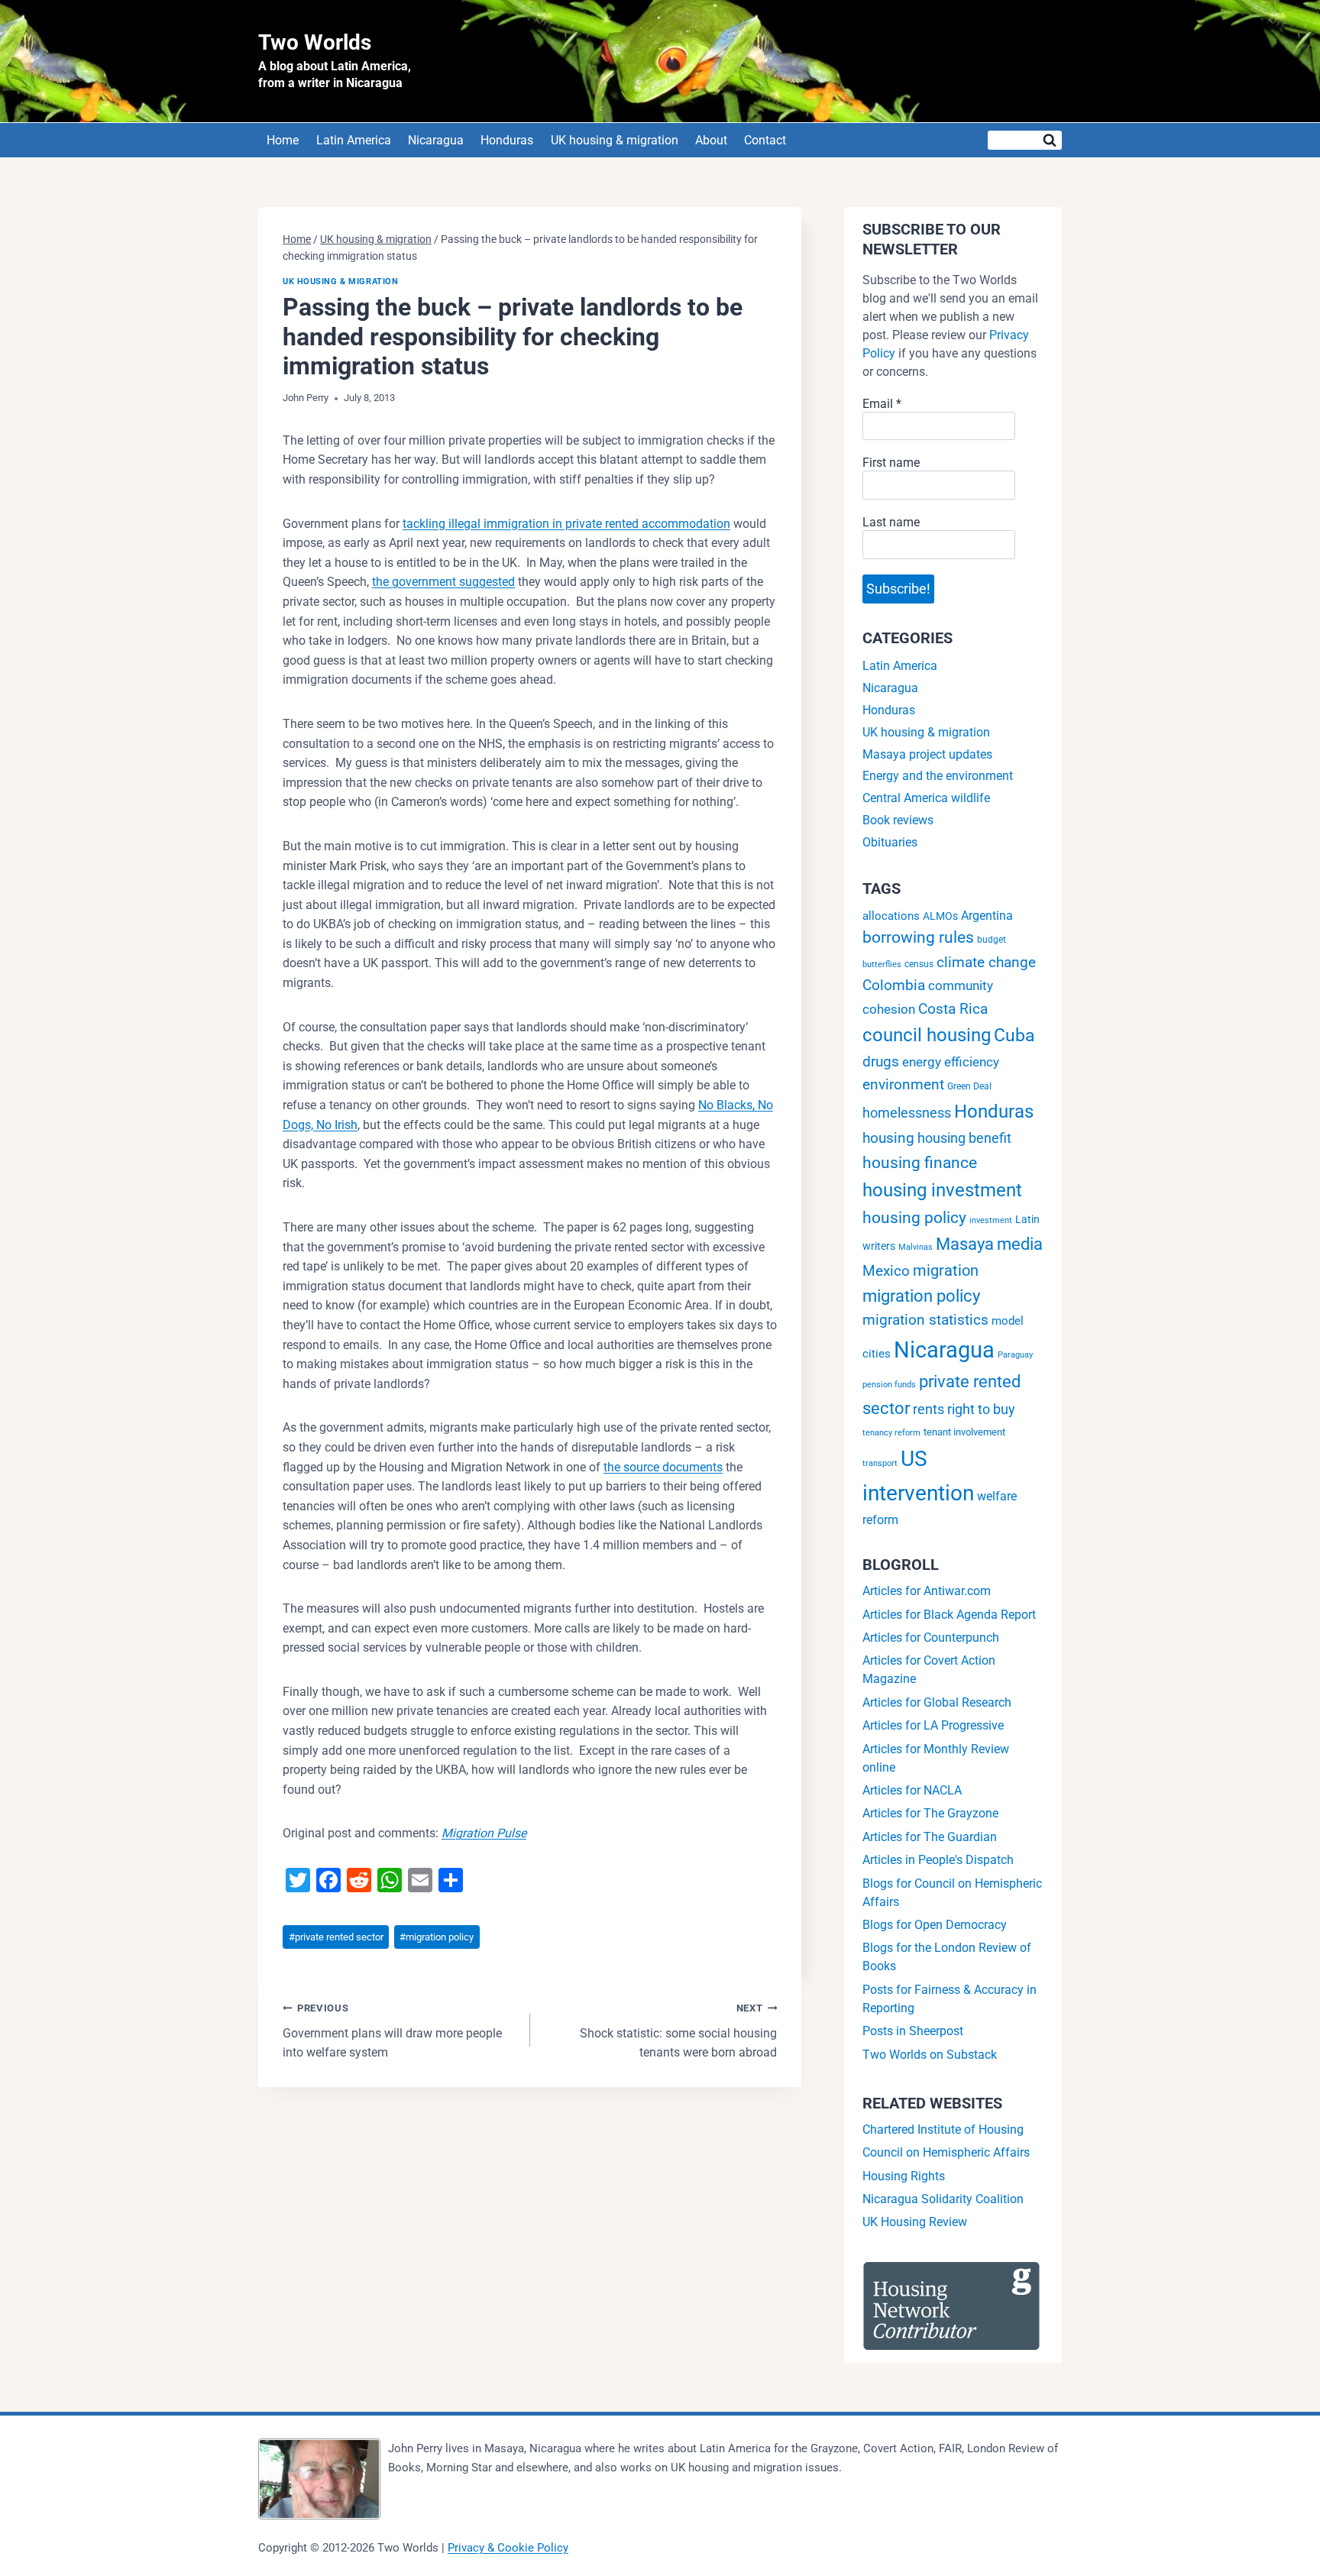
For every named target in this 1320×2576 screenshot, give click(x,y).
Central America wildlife (926, 798)
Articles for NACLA (912, 1790)
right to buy (981, 1409)
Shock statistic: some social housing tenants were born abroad (678, 2031)
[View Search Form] (1025, 140)
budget (992, 940)
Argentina (987, 916)
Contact (765, 140)
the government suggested (443, 582)
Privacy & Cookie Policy (508, 2548)
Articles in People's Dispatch (938, 1860)
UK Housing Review (915, 2222)
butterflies (882, 964)
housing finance (920, 1163)
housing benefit (964, 1138)
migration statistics (925, 1320)
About (711, 140)
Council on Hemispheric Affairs (946, 2152)
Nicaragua (436, 140)
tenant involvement (964, 1432)
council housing (927, 1035)
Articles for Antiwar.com (927, 1591)
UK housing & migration (615, 140)
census (919, 964)
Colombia (894, 985)
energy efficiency (951, 1062)
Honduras (507, 140)
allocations (891, 916)
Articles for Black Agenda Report (949, 1615)
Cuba (1014, 1035)
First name (891, 463)
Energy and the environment (938, 776)
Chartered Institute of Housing (943, 2129)
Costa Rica (953, 1009)
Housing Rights (904, 2176)
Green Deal (969, 1086)
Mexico (886, 1271)
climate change (986, 962)
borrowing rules (918, 937)
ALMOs (940, 916)
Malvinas (916, 1247)
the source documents (663, 1467)
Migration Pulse (484, 1833)
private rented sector (336, 1937)
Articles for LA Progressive (933, 1725)
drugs (881, 1061)
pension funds (889, 1385)
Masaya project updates (927, 754)
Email (882, 404)
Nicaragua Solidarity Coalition (943, 2199)
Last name (891, 522)
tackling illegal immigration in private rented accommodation (566, 524)
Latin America (354, 140)
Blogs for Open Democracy (935, 1925)
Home (283, 140)
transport (880, 1463)
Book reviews (898, 820)
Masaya (965, 1244)
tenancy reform (891, 1433)
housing (888, 1138)
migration (946, 1270)
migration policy (437, 1937)
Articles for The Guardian (930, 1837)
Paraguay (1015, 1355)
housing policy (914, 1218)
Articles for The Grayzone (930, 1813)
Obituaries (890, 842)
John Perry (306, 398)
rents (929, 1409)
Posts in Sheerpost (913, 2031)
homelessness (907, 1113)
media (1020, 1244)
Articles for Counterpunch (931, 1638)
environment (903, 1084)
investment (991, 1220)
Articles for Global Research (937, 1702)
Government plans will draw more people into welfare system (392, 2031)
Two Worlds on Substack (930, 2055)
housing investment (942, 1190)
